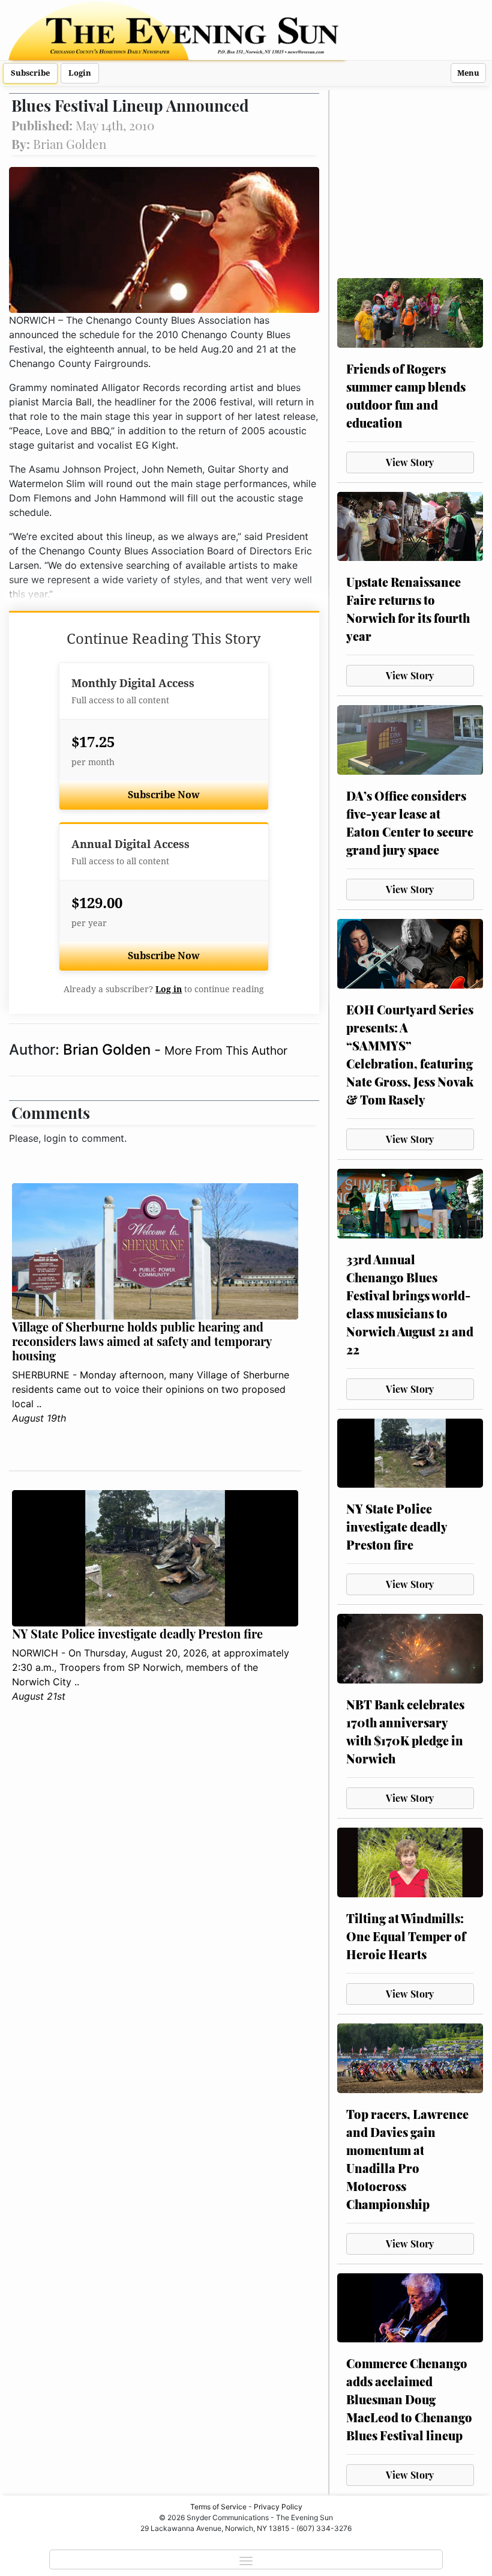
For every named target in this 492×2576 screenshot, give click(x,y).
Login (80, 73)
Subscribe (30, 73)
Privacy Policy (278, 2507)
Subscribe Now (164, 795)
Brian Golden (109, 1050)
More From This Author (226, 1050)
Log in (169, 989)
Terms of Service (218, 2507)
